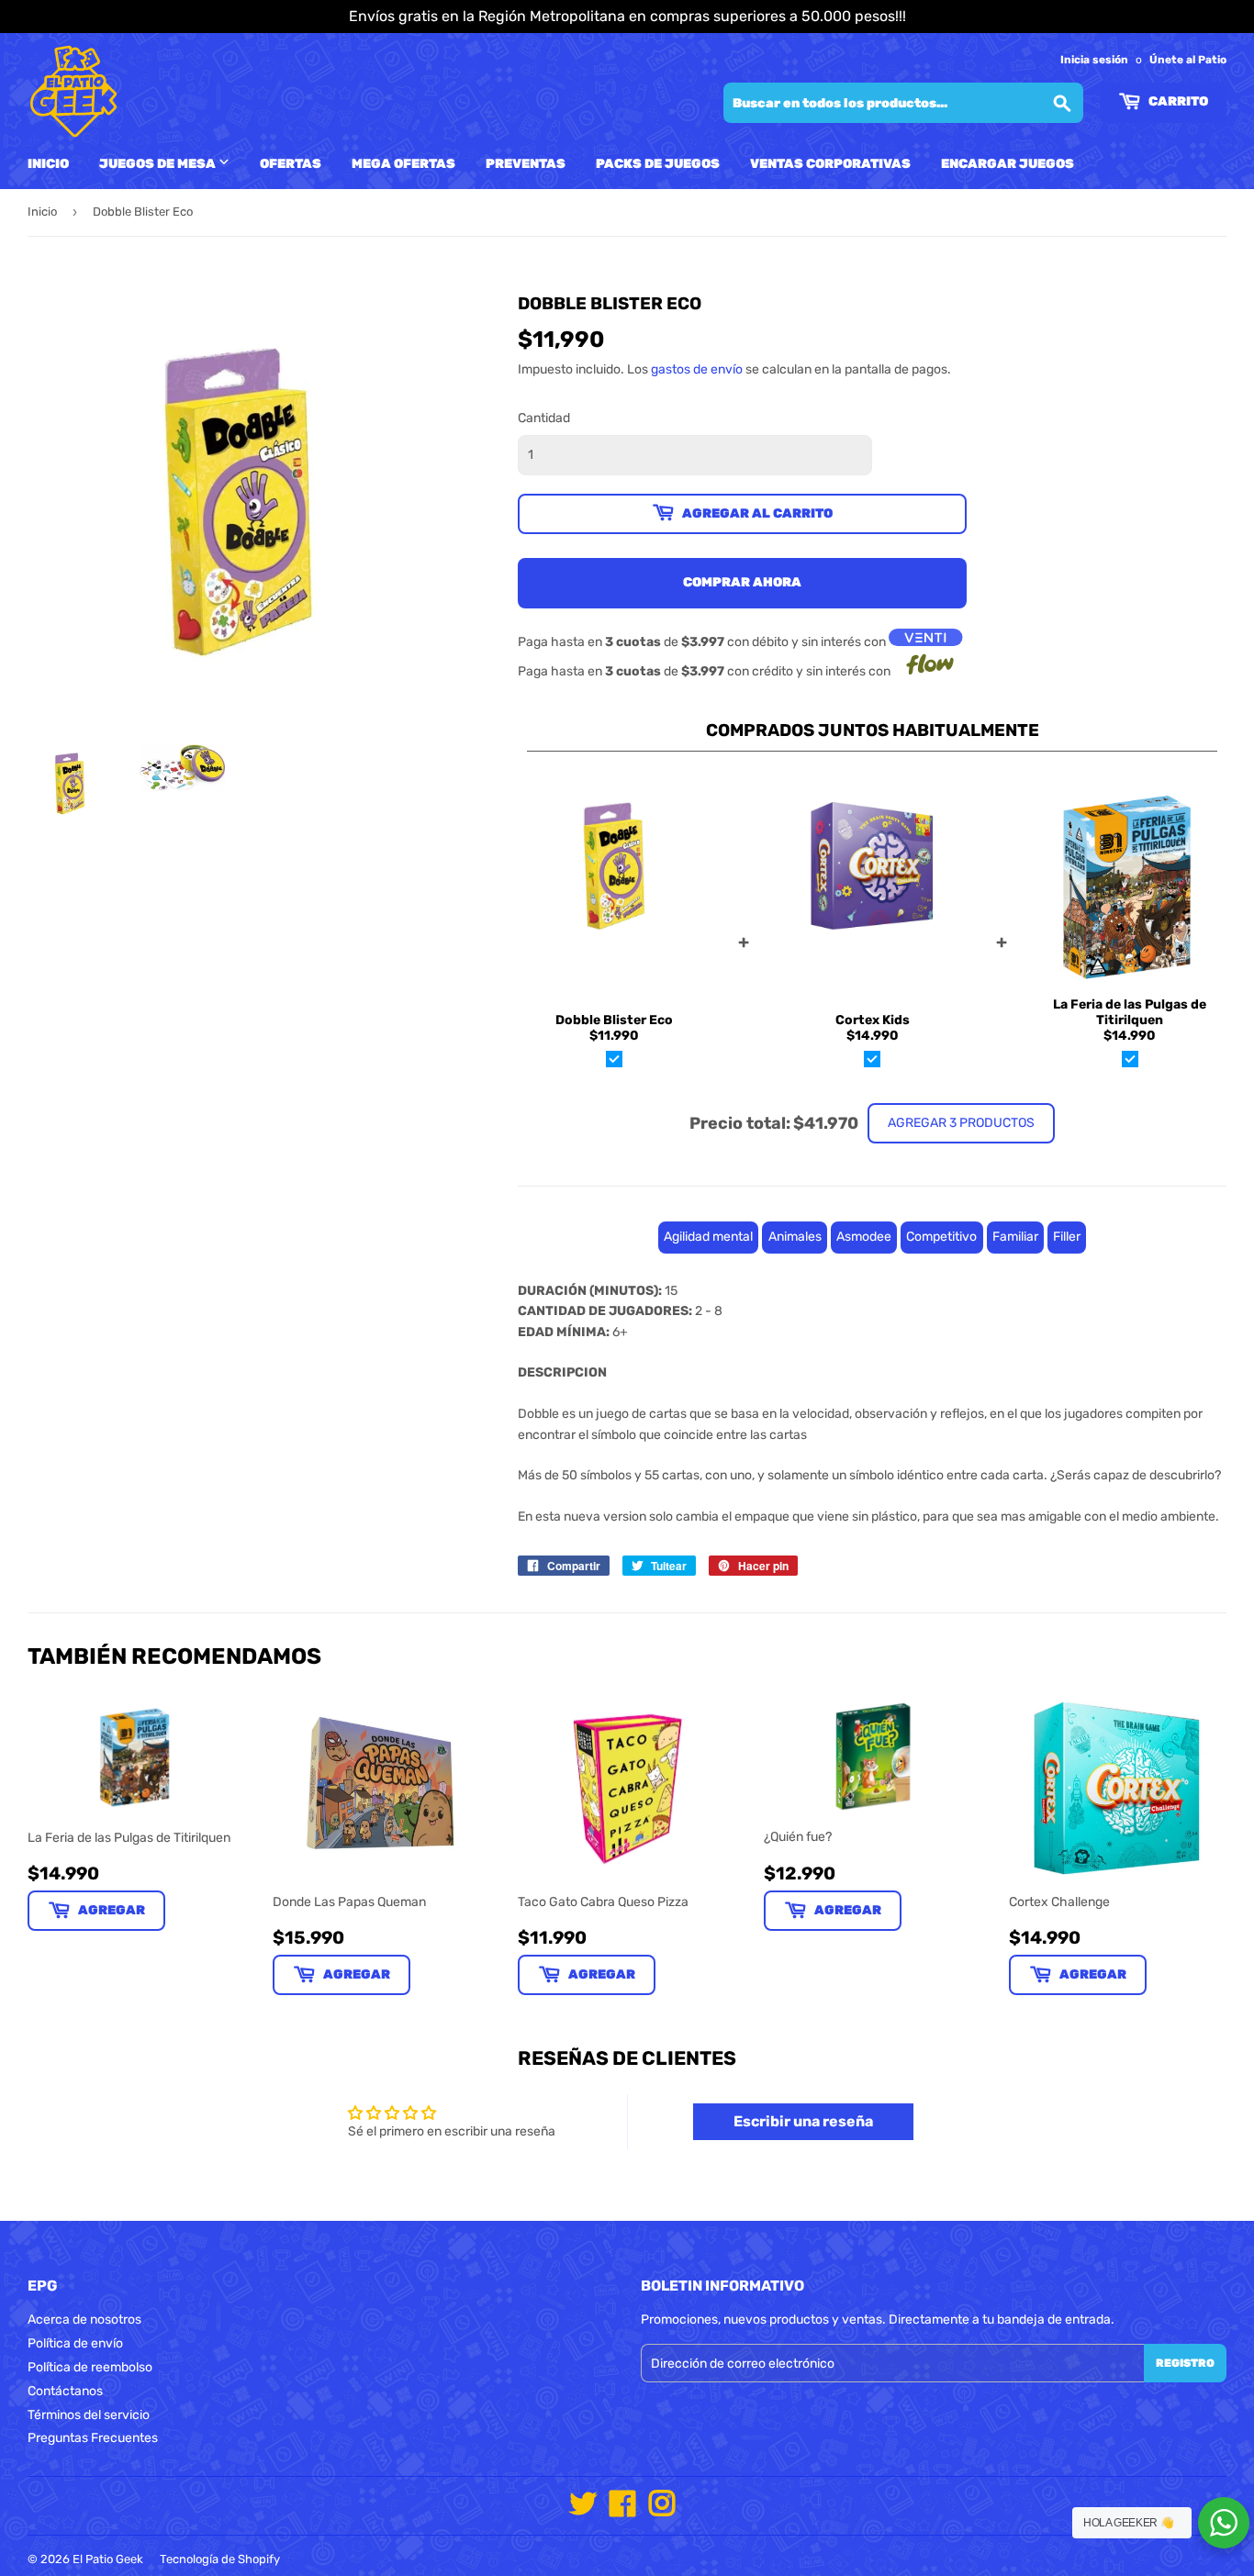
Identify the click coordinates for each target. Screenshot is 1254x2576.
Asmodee (864, 1237)
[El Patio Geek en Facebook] (622, 2510)
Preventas (526, 164)
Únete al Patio (1188, 60)
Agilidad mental (708, 1237)
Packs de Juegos (658, 164)
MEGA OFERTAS (403, 164)
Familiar (1015, 1237)
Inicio (48, 164)
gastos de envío (697, 369)
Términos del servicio (89, 2415)
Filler (1067, 1237)
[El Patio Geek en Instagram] (662, 2510)
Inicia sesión (1094, 60)
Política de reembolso (90, 2367)
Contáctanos (65, 2391)
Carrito (1177, 101)
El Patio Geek (108, 2559)
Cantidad (544, 418)
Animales (795, 1237)
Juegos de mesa (159, 164)
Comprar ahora (742, 582)
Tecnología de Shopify (220, 2559)
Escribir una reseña (803, 2121)
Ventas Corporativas (830, 164)
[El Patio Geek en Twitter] (583, 2510)
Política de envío (75, 2343)
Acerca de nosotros (84, 2320)
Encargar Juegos (1008, 164)
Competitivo (941, 1237)
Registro (1185, 2363)
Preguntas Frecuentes (93, 2438)
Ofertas (291, 164)
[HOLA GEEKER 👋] (1224, 2523)
